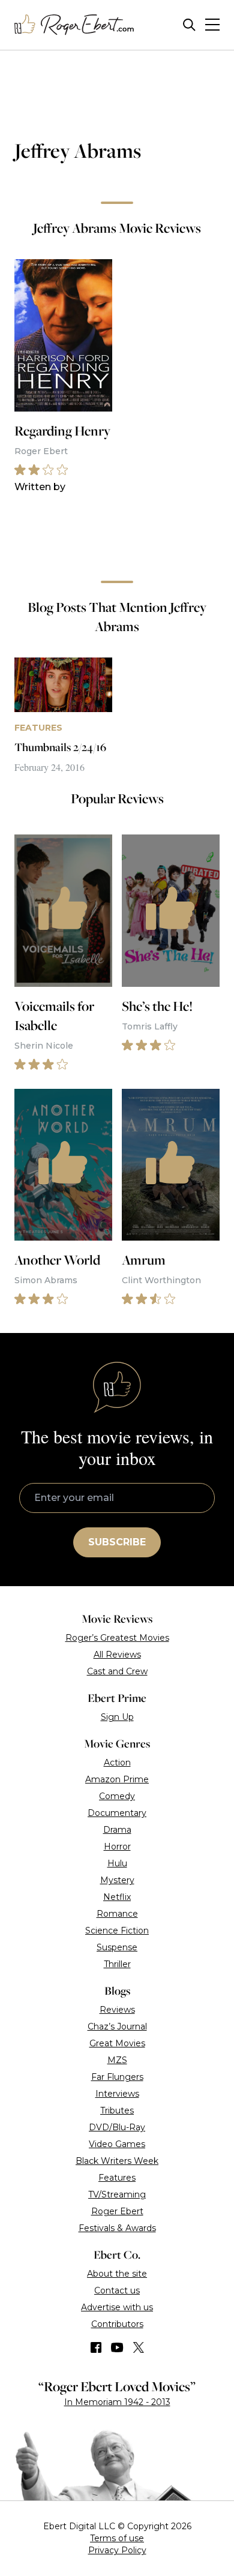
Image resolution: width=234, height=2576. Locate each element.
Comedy (117, 1796)
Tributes (117, 2110)
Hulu (117, 1863)
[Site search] (189, 25)
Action (117, 1763)
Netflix (117, 1897)
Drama (117, 1830)
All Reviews (117, 1655)
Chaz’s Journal (117, 2026)
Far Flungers (117, 2077)
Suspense (117, 1947)
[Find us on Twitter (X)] (139, 2347)
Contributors (117, 2324)
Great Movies (117, 2043)
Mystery (117, 1880)
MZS (117, 2060)
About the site (117, 2274)
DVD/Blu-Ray (117, 2127)
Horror (117, 1847)
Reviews (117, 2010)
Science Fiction (117, 1931)
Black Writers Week (117, 2161)
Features (117, 2178)
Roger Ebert (117, 2211)
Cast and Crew (117, 1671)
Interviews (117, 2094)
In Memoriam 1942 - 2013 (117, 2402)
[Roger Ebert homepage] (74, 25)
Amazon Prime (117, 1779)
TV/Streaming (117, 2194)
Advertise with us (117, 2307)
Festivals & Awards (117, 2228)
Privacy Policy (117, 2550)
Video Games (117, 2144)
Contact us (117, 2290)
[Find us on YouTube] (117, 2347)
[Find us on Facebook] (96, 2347)
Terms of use (117, 2538)
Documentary (117, 1813)
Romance (117, 1914)
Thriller (117, 1964)
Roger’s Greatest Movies (117, 1638)
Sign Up (117, 1717)
